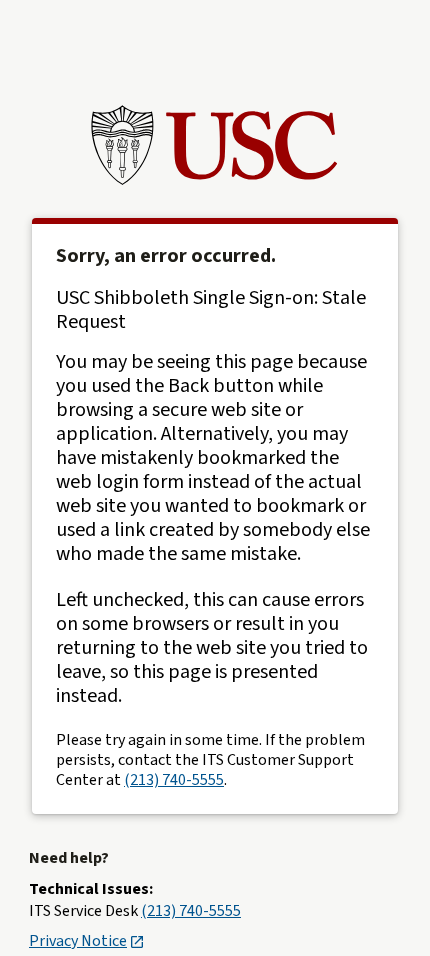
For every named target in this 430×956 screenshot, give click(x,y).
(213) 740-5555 (174, 780)
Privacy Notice (78, 941)
